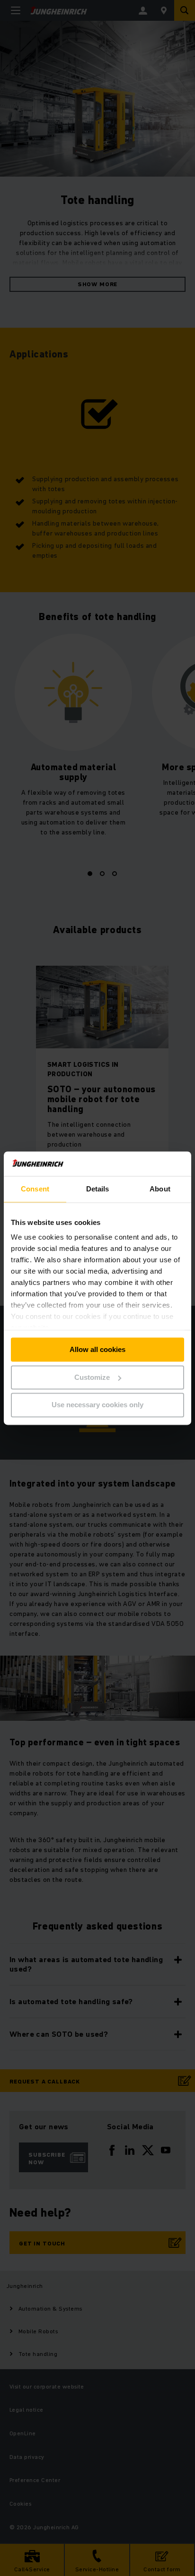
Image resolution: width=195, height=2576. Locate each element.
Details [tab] (98, 1189)
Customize (92, 1377)
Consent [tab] (35, 1189)
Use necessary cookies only (97, 1405)
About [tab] (160, 1189)
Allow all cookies (97, 1349)
